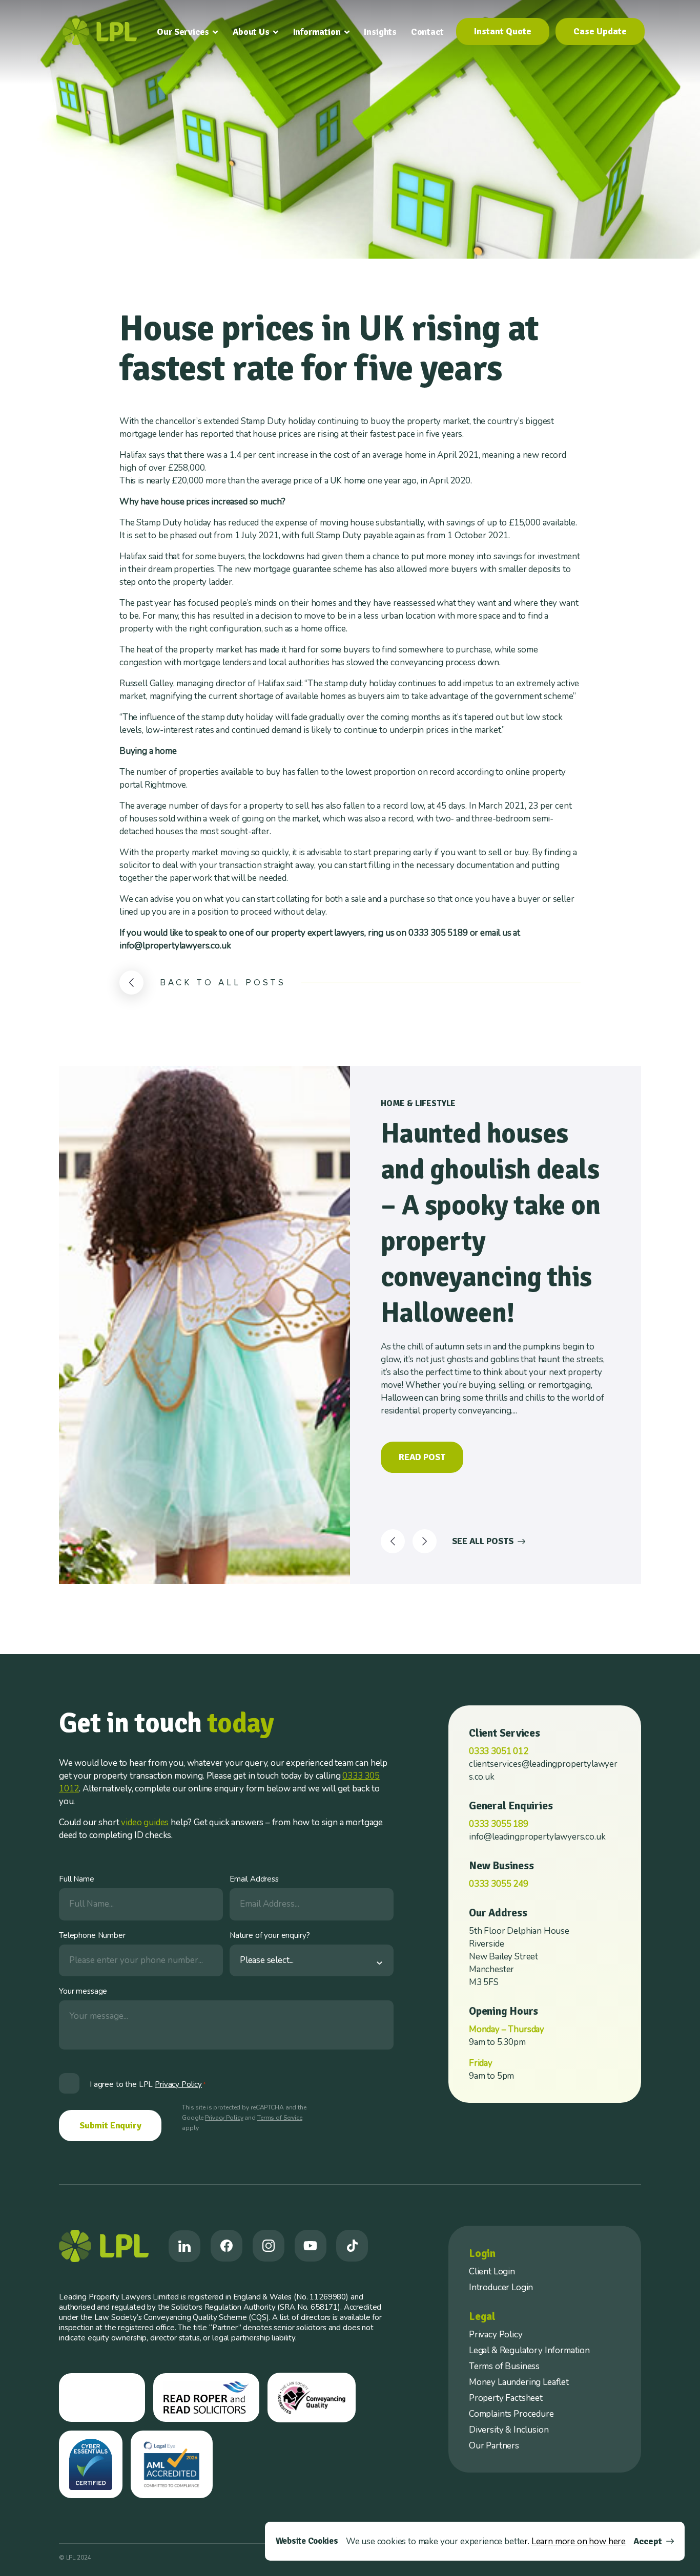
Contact (427, 32)
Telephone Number (92, 1935)
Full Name (77, 1879)
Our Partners (494, 2446)
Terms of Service (280, 2118)
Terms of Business (504, 2366)
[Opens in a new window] (184, 2246)
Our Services (183, 32)
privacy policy (178, 2084)
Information (317, 32)
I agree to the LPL (148, 2084)
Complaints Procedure (511, 2414)
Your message (83, 1991)
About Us (251, 32)
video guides (145, 1822)
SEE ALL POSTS (483, 1541)
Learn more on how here (579, 2541)
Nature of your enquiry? (270, 1935)
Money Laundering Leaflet (519, 2382)
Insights (380, 32)
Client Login (492, 2272)
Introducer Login (501, 2287)
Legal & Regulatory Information (529, 2350)
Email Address (254, 1879)
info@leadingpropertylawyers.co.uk (537, 1837)
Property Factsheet (506, 2398)
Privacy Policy (224, 2118)
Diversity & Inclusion (509, 2430)
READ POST (422, 1457)
